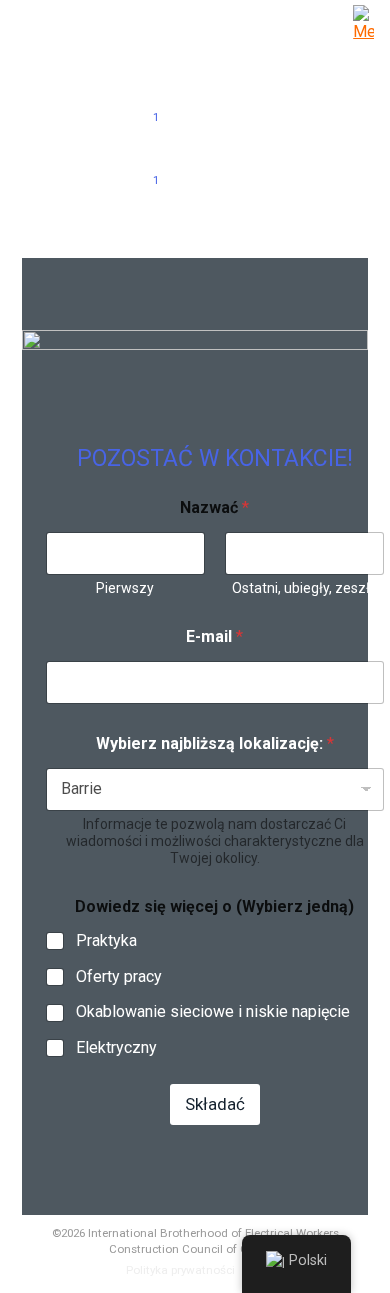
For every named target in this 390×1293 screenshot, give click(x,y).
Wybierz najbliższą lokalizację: (215, 743)
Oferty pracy (119, 976)
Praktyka (106, 940)
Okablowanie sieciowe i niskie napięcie (213, 1011)
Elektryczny (116, 1047)
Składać (215, 1104)
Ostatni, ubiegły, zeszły (304, 588)
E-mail (214, 636)
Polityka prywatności (180, 1270)
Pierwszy (125, 588)
